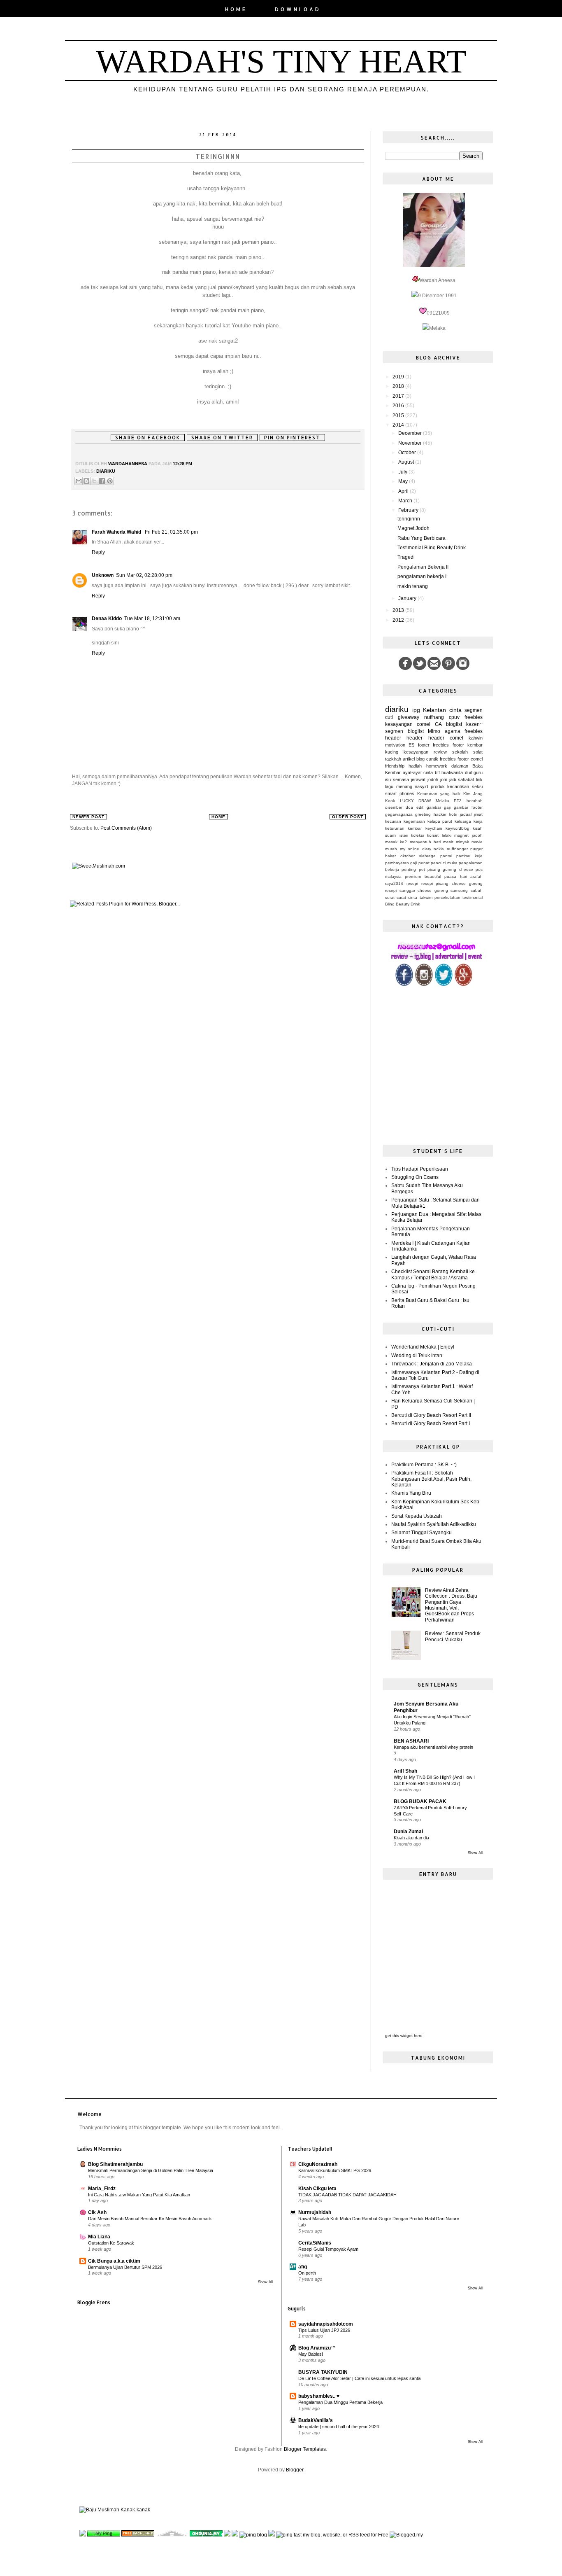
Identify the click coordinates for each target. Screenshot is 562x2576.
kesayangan (399, 724)
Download (298, 9)
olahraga (427, 856)
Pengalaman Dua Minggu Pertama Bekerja (340, 2402)
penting (409, 869)
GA (438, 724)
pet (422, 869)
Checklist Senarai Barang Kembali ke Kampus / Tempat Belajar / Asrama (433, 1274)
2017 (399, 396)
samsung (459, 890)
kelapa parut (440, 821)
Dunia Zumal (408, 1832)
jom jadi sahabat (457, 779)
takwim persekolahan (440, 897)
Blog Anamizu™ (317, 2348)
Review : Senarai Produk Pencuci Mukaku (453, 1636)
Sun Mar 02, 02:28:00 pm (144, 575)
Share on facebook (148, 437)
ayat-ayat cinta (418, 772)
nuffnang (434, 717)
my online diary (416, 849)
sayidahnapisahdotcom (326, 2324)
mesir (448, 842)
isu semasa (397, 779)
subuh (477, 890)
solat (478, 752)
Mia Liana (99, 2237)
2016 (399, 406)
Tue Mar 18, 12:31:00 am (152, 618)
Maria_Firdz (102, 2189)
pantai (446, 856)
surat (390, 897)
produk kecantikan (450, 786)
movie (477, 842)
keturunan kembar (403, 828)
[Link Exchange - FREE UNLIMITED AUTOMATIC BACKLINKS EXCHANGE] (227, 2535)
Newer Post (88, 817)
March (406, 501)
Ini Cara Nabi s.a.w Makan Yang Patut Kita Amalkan (139, 2195)
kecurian (393, 821)
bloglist (454, 724)
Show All (475, 1853)
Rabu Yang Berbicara (421, 538)
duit (468, 772)
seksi (477, 786)
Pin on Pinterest (292, 437)
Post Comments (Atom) (126, 828)
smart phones (400, 793)
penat (424, 863)
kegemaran (414, 821)
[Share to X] (94, 481)
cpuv (454, 717)
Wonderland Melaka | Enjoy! (423, 1347)
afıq (303, 2267)
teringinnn (409, 519)
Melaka (442, 801)
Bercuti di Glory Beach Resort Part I (431, 1423)
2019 (399, 377)
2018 (399, 386)
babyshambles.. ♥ (319, 2396)
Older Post (348, 817)
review (440, 752)
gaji (447, 807)
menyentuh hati (425, 842)
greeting (423, 814)
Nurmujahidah (315, 2212)
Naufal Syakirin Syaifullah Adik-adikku (434, 1524)
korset (433, 835)
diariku (106, 471)
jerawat (418, 779)
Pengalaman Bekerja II (423, 567)
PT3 (458, 801)
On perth (307, 2273)
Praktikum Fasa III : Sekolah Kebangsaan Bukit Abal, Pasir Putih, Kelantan (431, 1479)
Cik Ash (97, 2212)
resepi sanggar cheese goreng (417, 890)
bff (437, 772)
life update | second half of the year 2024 (339, 2427)
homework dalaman (447, 766)
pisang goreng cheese (450, 869)
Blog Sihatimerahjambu (115, 2164)
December (411, 433)
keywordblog (457, 828)
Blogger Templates (305, 2449)
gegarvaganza (399, 814)
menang (404, 786)
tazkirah (393, 759)
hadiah (415, 766)
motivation (395, 745)
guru (478, 772)
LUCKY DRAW (416, 801)
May (404, 481)
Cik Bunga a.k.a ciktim (114, 2261)
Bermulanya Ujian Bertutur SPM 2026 (125, 2267)
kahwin (476, 738)
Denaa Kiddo (107, 618)
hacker (440, 814)
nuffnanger (457, 849)
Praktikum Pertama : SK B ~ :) (424, 1465)
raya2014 (394, 883)
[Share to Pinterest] (110, 481)
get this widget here (404, 2036)
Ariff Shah (405, 1771)
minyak (462, 842)
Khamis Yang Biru (411, 1493)
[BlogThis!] (86, 481)
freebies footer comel (461, 759)
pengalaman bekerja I (422, 576)
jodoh (433, 779)
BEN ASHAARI (411, 1741)
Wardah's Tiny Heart (281, 61)
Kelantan (434, 710)
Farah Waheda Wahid (117, 532)
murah (391, 849)
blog (420, 759)
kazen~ (474, 724)
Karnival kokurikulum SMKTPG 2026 (335, 2170)
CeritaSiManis (315, 2243)
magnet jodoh (468, 835)
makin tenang (413, 586)
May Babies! (311, 2354)
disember (394, 807)
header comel (446, 738)
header (415, 738)
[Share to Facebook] (102, 481)
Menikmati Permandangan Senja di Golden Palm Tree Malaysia (151, 2170)
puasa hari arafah (463, 876)
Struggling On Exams (415, 1177)
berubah (475, 801)
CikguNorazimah (318, 2164)
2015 (399, 415)
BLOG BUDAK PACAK (420, 1801)
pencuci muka (444, 863)
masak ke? (396, 842)
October (408, 453)
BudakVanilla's (316, 2420)
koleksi (417, 835)
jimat (478, 814)
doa (409, 807)
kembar (475, 745)
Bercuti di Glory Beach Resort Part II (431, 1415)
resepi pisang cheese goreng (452, 883)
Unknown (103, 575)
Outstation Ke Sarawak (111, 2243)
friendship (395, 766)
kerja (478, 821)
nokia (439, 849)
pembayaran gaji (401, 863)
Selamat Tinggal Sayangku (421, 1533)
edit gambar (429, 807)
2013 (399, 610)
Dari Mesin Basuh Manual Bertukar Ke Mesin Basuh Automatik (150, 2219)
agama (453, 731)
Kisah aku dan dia (411, 1838)
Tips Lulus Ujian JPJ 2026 (324, 2330)
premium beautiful (423, 876)
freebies (474, 717)
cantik (432, 759)
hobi (453, 814)
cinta (455, 710)
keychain (434, 828)
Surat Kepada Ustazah (417, 1516)
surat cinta (407, 897)
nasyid (421, 786)
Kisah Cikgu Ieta (317, 2189)
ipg (416, 710)
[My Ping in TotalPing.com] (104, 2535)
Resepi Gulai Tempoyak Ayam (328, 2249)
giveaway (409, 717)
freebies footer (448, 745)
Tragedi (406, 557)
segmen (474, 710)
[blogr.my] (235, 2535)
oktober (408, 856)
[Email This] (79, 481)
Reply (98, 552)
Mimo (434, 731)
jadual (466, 814)
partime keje (469, 856)
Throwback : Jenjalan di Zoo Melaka (432, 1364)
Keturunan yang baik (439, 794)
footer (424, 745)
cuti (389, 717)
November (411, 443)
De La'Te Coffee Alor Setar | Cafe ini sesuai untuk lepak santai (360, 2378)
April (404, 491)
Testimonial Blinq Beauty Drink (432, 548)
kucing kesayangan (407, 752)
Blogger (295, 2470)
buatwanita (452, 772)
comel (424, 724)
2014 (399, 425)
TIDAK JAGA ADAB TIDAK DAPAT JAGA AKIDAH (347, 2195)
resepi (412, 883)
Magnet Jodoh (413, 528)
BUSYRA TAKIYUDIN (323, 2372)
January (408, 598)
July (403, 472)
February (409, 510)
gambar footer (468, 807)
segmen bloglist (404, 731)
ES (411, 745)
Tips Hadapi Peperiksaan (420, 1169)
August (407, 462)
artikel (409, 759)
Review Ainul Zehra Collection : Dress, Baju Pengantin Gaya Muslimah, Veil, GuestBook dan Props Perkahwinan (451, 1605)
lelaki (447, 835)
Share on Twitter (222, 437)
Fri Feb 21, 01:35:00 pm (171, 532)
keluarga (463, 821)
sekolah (460, 752)
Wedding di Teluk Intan (417, 1356)
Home (236, 9)
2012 (399, 620)
